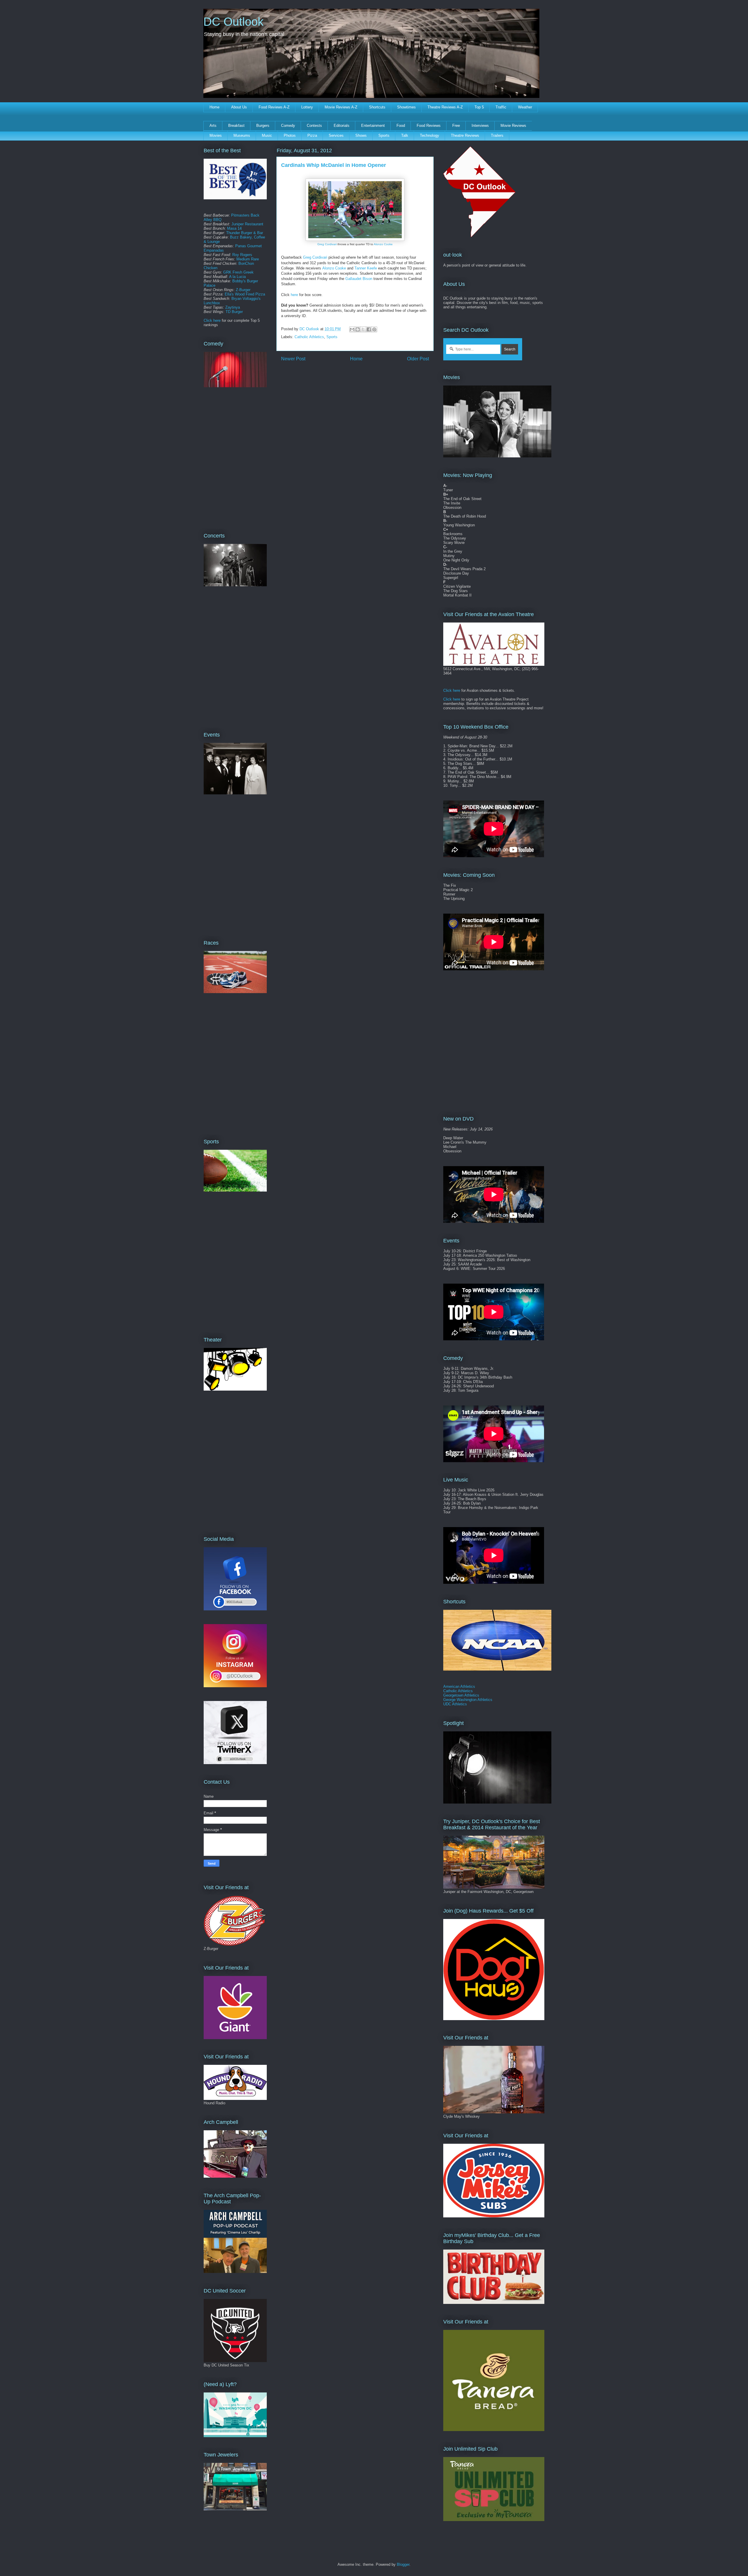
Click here (212, 320)
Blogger (403, 2564)
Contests (314, 126)
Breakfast (236, 126)
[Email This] (352, 329)
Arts (213, 126)
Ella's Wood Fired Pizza (245, 294)
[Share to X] (363, 329)
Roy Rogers (242, 255)
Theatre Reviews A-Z (445, 107)
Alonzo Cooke (383, 244)
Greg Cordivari (327, 244)
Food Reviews (429, 126)
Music (267, 135)
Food (401, 126)
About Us (239, 107)
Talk (405, 135)
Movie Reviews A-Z (341, 107)
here (294, 295)
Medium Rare (248, 259)
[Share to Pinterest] (374, 329)
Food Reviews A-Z (274, 107)
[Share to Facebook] (369, 329)
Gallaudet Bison (359, 279)
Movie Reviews (513, 126)
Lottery (307, 107)
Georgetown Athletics (461, 1695)
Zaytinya (233, 307)
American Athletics (459, 1686)
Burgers (263, 126)
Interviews (480, 126)
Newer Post (293, 359)
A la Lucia (237, 277)
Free (456, 126)
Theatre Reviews (465, 135)
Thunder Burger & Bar (245, 233)
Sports (384, 135)
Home (214, 107)
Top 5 (479, 107)
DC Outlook (233, 22)
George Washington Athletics (468, 1700)
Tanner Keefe (366, 268)
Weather (525, 107)
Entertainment (373, 126)
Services (336, 135)
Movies (216, 135)
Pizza (312, 135)
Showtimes (406, 107)
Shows (361, 135)
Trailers (497, 135)
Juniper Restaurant (247, 224)
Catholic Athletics (309, 337)
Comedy (288, 126)
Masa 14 (234, 228)
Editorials (342, 126)
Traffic (501, 107)
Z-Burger (243, 290)
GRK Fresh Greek (238, 272)
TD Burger (234, 312)
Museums (242, 135)
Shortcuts (377, 107)
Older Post (418, 359)
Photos (290, 135)
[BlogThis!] (358, 329)
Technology (430, 135)
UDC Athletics (455, 1704)
